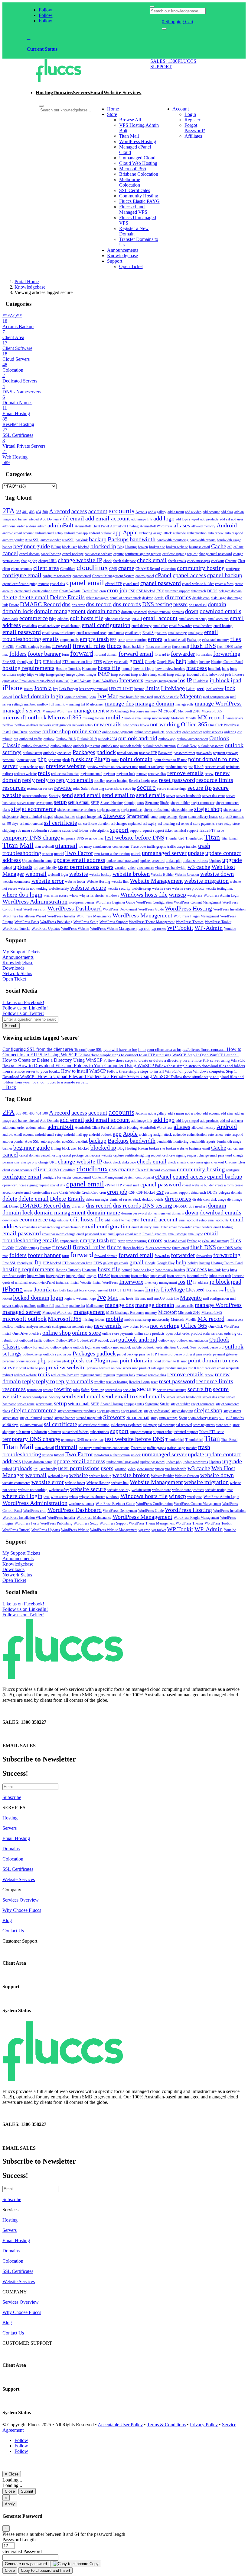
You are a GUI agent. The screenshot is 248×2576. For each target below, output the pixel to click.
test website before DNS (134, 837)
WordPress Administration (35, 901)
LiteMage (173, 688)
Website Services (122, 93)
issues (28, 689)
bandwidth (143, 539)
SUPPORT (161, 67)
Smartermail (138, 816)
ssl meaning (166, 824)
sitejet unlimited (31, 817)
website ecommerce (16, 882)
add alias (227, 512)
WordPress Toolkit (218, 922)
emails (51, 639)
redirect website (25, 774)
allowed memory (203, 526)
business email (199, 547)
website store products (188, 888)
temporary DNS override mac (82, 838)
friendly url (25, 662)
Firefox (46, 647)
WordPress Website (75, 929)
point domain (136, 759)
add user (237, 519)
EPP (113, 640)
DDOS (212, 591)
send (67, 795)
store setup (224, 824)
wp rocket (159, 929)
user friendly (48, 868)
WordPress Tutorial (16, 929)
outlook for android (35, 746)
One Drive (20, 732)
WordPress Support (114, 922)
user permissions (79, 867)
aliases (182, 525)
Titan (212, 837)
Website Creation (187, 875)
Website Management (156, 881)
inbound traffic (197, 674)
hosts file (109, 668)
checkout (217, 561)
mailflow (62, 704)
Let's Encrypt (69, 689)
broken (143, 547)
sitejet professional (157, 810)
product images (176, 767)
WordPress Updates (46, 929)
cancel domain (29, 554)
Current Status (42, 49)
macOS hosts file (166, 697)
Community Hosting (139, 196)
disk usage (218, 598)
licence (139, 689)
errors (155, 639)
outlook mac (110, 746)
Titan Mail (129, 136)
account (98, 511)
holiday (193, 662)
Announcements (123, 250)
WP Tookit (180, 928)
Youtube (230, 929)
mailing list (77, 704)
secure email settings (172, 789)
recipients (233, 767)
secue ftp (129, 789)
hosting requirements (28, 668)
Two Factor (79, 853)
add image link (142, 519)
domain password (134, 612)
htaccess (197, 668)
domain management (60, 611)
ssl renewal (184, 824)
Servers (82, 93)
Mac (113, 696)
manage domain (155, 703)
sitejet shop (208, 809)
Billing (56, 547)
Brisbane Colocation (139, 174)
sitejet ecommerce (34, 809)
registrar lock (126, 774)
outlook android (138, 738)
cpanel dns (57, 584)
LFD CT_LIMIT (121, 689)
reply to (46, 780)
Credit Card (90, 591)
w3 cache (199, 867)
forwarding (227, 654)
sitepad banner (65, 817)
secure (146, 787)
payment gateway (225, 753)
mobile (114, 717)
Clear (241, 561)
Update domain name (37, 861)
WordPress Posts (27, 922)
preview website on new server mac (112, 767)
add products (209, 519)
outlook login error (87, 746)
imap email (158, 674)
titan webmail (44, 846)
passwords (204, 753)
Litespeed (195, 688)
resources (14, 788)
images (91, 674)
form (65, 654)
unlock (136, 854)
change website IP (80, 560)
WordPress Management (142, 915)
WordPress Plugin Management (196, 916)
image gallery (55, 674)
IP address (201, 681)
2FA (8, 511)
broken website (177, 547)
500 (45, 512)
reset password (177, 780)
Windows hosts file (144, 894)
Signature (152, 803)
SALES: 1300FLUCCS (173, 61)
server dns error (214, 796)
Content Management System (113, 576)
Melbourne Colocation (130, 182)
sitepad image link (89, 817)
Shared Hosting (112, 803)
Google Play (166, 662)
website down (217, 874)
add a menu (176, 512)
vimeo (160, 868)
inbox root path (220, 674)
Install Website (81, 681)
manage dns (119, 703)
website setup (141, 888)
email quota (116, 633)
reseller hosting (117, 781)
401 (25, 512)
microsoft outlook (24, 717)
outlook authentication (192, 739)
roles (76, 789)
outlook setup (32, 753)
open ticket (173, 732)
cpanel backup (225, 575)
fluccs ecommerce (158, 647)
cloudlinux (92, 568)
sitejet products (132, 810)
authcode (179, 533)
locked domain (31, 696)
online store (86, 731)
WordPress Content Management (197, 902)
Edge (53, 619)
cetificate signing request (180, 554)
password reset (184, 753)
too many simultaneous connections (104, 846)
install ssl (63, 681)
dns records (127, 604)
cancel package (73, 554)
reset (154, 781)
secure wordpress (35, 796)
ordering (230, 732)
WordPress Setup (86, 922)
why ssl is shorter (92, 895)
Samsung (97, 789)
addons (31, 526)
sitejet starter (232, 810)
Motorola (178, 718)
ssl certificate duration (94, 824)
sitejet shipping (182, 810)
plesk (66, 760)
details (159, 598)
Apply (10, 2504)
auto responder (13, 540)
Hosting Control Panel (227, 662)
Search (11, 1026)
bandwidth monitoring (173, 540)
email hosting (223, 626)
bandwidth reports (203, 540)
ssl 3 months (235, 817)
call (230, 547)
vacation (121, 868)
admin (42, 526)
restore (48, 789)
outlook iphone (61, 746)
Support (115, 261)
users (107, 867)
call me (238, 547)
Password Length (19, 2540)
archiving (145, 533)
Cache (219, 546)
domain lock (18, 611)
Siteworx (114, 816)
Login (190, 114)
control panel (145, 576)
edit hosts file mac (117, 619)
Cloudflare (68, 569)
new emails (108, 724)
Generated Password (22, 2551)
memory (151, 711)
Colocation (13, 1859)
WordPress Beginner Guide (115, 902)
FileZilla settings (27, 647)
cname (126, 568)
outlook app (167, 739)
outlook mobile (131, 746)
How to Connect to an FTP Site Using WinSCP (122, 1052)
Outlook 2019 (87, 739)
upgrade (232, 860)
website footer (75, 882)
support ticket (163, 830)
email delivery (142, 626)
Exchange (194, 640)
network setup (82, 725)
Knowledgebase (122, 256)
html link (214, 669)
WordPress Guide (151, 909)
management (89, 710)
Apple (130, 532)
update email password (123, 861)
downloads (10, 619)
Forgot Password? (195, 128)
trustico (48, 854)
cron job (117, 590)
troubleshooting (22, 853)
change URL (47, 561)
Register (192, 120)
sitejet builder (180, 803)
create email (23, 591)
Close (10, 2491)
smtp (154, 817)
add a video (193, 512)
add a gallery (157, 512)
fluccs (114, 646)
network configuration (55, 725)
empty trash (94, 639)
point (115, 760)
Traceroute (138, 846)
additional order (14, 526)
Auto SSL (32, 540)
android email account (18, 533)
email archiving (49, 626)
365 (18, 512)
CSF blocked (146, 591)
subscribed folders (75, 830)
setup (60, 802)
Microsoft (167, 711)
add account (211, 512)
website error (48, 881)
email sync (195, 633)
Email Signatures (155, 633)
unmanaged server (164, 853)
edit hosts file (87, 618)
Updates (215, 861)
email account (160, 618)
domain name (103, 611)
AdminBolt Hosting (124, 526)
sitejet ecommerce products (77, 810)
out (16, 739)
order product (192, 732)
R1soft (199, 767)
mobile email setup (138, 718)
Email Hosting (16, 1838)
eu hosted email (175, 640)
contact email (82, 576)
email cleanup (71, 626)
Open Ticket (131, 266)
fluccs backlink (134, 647)
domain (217, 604)
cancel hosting (51, 554)
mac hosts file (129, 697)
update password (152, 861)
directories (178, 597)
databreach (198, 591)
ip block (220, 680)
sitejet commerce (203, 803)
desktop (148, 598)
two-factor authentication (112, 854)
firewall (62, 646)
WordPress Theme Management (152, 922)
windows (113, 895)
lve (102, 696)
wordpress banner (82, 902)
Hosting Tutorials (68, 669)
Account (181, 109)
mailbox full (46, 704)
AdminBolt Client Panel (92, 526)
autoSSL (68, 540)
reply (28, 780)
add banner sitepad (25, 519)
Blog (7, 1920)
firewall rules (89, 646)
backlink (82, 540)
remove (142, 774)
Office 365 (194, 724)
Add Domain (49, 519)
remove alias (157, 774)
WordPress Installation (229, 909)
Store (112, 114)
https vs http (36, 674)
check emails (177, 561)
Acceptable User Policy (120, 2425)
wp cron (144, 929)
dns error (78, 605)
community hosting (201, 568)
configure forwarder (57, 576)
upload (7, 868)
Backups (118, 539)
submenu (55, 830)
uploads (23, 867)
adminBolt (60, 525)
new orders (131, 725)
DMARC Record (40, 604)
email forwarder (180, 626)
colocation (168, 569)
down (192, 611)
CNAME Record (148, 569)
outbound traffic (31, 739)
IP (189, 680)
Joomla (43, 688)
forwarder (183, 654)
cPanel (163, 575)
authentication (197, 533)
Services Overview (21, 1900)
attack (168, 533)
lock (230, 688)
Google (150, 662)
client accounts (22, 569)
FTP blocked (52, 662)
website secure (88, 888)
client (6, 569)
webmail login (58, 875)
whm (47, 896)
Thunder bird (175, 838)
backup (98, 539)
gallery (108, 662)
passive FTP (148, 753)
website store (162, 888)
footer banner (44, 654)
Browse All (130, 120)
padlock (106, 752)
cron (103, 591)
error (121, 640)
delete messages (97, 598)
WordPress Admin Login (221, 895)
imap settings (176, 674)
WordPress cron (35, 909)
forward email (136, 654)
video (132, 868)
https (225, 669)
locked (7, 697)
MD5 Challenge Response (125, 711)
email (137, 618)
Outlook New (187, 746)
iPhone (13, 688)
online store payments (118, 732)
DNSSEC (180, 605)
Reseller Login (139, 781)
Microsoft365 (65, 717)
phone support (26, 760)
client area (46, 568)
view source (145, 868)
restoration (34, 789)
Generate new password (26, 2564)
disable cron (201, 598)
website (79, 874)
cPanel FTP (114, 584)
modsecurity (161, 718)
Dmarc (14, 605)
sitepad (48, 817)
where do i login (22, 894)
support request (141, 830)
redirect (8, 774)
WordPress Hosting (138, 141)
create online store (45, 591)
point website (28, 767)
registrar (109, 774)
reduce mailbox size (65, 774)
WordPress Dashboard (75, 908)
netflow (8, 725)
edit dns (63, 619)
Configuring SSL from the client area (114, 1049)
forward (82, 653)
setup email (79, 802)
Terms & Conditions (166, 2425)
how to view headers (170, 669)
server (171, 796)
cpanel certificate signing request (26, 584)
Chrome (231, 561)
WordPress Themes (190, 922)
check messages (199, 561)
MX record (211, 717)
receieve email (215, 767)
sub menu (23, 830)
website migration (206, 881)
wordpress (195, 895)
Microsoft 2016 (189, 711)
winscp (177, 894)
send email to (118, 795)
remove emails (185, 773)
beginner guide (32, 546)
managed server (22, 710)
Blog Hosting (127, 547)
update (196, 853)
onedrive (35, 732)
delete (10, 597)
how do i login (144, 669)
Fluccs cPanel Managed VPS (133, 209)
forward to (162, 654)
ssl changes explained (126, 824)
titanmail (66, 846)
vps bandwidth (176, 868)
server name (26, 803)
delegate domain (230, 591)
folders (18, 654)
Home (113, 109)
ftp (38, 661)
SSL (222, 817)
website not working (33, 888)
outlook (49, 739)
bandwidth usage (229, 540)
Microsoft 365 (133, 169)
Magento (191, 696)
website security (119, 888)
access (79, 511)
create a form (224, 584)
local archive (215, 689)
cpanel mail (131, 584)
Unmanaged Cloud (137, 158)
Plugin (102, 759)
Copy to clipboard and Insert (46, 2570)
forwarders (204, 654)
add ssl (225, 519)
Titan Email (229, 838)
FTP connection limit (77, 662)
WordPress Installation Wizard (24, 916)
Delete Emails (67, 597)
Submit (27, 2491)
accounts (121, 511)
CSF (132, 591)
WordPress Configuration (154, 902)
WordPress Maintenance (94, 916)
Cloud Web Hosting (138, 163)
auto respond (234, 533)
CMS (113, 569)
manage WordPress (218, 703)
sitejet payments (108, 810)
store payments (204, 824)
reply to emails (75, 780)
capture (119, 554)
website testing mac (219, 888)
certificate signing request (143, 554)
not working (165, 724)
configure (233, 569)
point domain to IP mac (170, 760)
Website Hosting (98, 882)
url (36, 868)
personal (8, 760)
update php (174, 861)
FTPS (98, 662)
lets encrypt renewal (93, 689)
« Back (9, 1087)
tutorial (59, 854)
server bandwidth (189, 796)
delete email (34, 597)
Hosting (44, 93)
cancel (10, 553)
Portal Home (27, 282)
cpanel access (189, 575)
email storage (177, 633)
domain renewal (159, 612)
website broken (131, 874)
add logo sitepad (187, 519)
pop (42, 767)
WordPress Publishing (56, 922)
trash (204, 846)
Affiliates (193, 136)
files (236, 639)
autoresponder (51, 540)
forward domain (106, 654)
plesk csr (82, 759)
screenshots (114, 789)
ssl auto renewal (31, 824)
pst (191, 767)
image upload (76, 674)
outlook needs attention (159, 746)
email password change (59, 633)
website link (120, 882)
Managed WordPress (57, 711)
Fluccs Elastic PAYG (139, 201)
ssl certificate (60, 823)
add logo (164, 518)
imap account (120, 674)
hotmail (127, 669)
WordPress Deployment (120, 909)
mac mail (147, 697)
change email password (215, 554)
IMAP (104, 674)
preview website (66, 766)
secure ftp (200, 788)
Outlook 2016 (66, 739)
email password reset (91, 633)
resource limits (215, 780)
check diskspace (124, 561)
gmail (137, 661)
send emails (151, 795)
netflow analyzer (26, 725)
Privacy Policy (204, 2425)
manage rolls (184, 704)
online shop (57, 731)
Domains (63, 93)
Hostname (89, 669)
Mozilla (191, 718)
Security (55, 796)
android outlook (100, 533)
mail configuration (216, 697)
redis (44, 773)
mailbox (30, 704)
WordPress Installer (61, 916)
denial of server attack (125, 598)
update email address (79, 860)
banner (7, 547)
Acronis (141, 512)
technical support (186, 830)
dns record (99, 604)
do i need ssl (198, 605)
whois (74, 895)
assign (158, 533)
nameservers (235, 718)
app (117, 532)
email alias (29, 626)
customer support (177, 591)
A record (60, 511)
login (57, 696)
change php (29, 561)
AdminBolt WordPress (156, 526)
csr (160, 590)
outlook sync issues (57, 753)
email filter (160, 626)
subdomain (39, 830)
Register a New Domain (134, 231)
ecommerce (34, 618)
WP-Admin (209, 928)
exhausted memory (215, 640)
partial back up (127, 753)
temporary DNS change (31, 837)
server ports (44, 803)
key (55, 689)
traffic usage (176, 846)
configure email (22, 575)
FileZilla (8, 647)
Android (227, 525)
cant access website (98, 554)
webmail (36, 874)
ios (182, 680)
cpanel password (161, 583)
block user (69, 547)
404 (38, 512)
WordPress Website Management (114, 929)
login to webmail (76, 697)
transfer (191, 846)
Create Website (70, 591)
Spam (183, 817)
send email (87, 795)
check (108, 561)
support (119, 830)
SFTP (95, 803)
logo (93, 697)
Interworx (131, 680)
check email (152, 560)
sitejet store (10, 817)
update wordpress (195, 861)
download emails (220, 611)
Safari (85, 789)
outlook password (211, 746)
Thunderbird (194, 838)
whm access (59, 895)
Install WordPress (105, 681)
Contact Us (13, 1931)
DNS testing (157, 604)
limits (152, 688)
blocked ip (103, 546)
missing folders (94, 718)
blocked (84, 547)
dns (66, 604)
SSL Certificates (135, 190)
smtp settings (168, 817)
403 (32, 512)
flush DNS (203, 646)
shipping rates (134, 803)
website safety (59, 888)
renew (209, 774)
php (42, 759)
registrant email (91, 774)
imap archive (140, 674)
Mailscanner (95, 704)
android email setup (49, 533)
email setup (133, 633)
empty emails (69, 640)
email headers (203, 626)
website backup (100, 875)
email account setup (193, 619)
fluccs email (181, 647)
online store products (150, 732)
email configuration (106, 625)
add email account (108, 518)
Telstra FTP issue (211, 830)
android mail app (76, 533)
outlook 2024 (108, 739)
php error (54, 760)
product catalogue (152, 767)
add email (72, 518)
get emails (121, 662)
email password (22, 632)
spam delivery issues (203, 817)
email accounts (218, 619)
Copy (93, 2564)
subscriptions (99, 830)
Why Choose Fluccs (22, 1910)
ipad (236, 680)
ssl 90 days (10, 824)
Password (165, 753)
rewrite (63, 788)
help (181, 661)
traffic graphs (157, 846)
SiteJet (165, 803)
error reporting (136, 640)
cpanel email (85, 583)
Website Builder (162, 875)
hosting (205, 662)
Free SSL (9, 662)
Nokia (144, 725)
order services (213, 732)
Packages (84, 752)
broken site (157, 547)
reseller (100, 781)
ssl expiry (150, 824)
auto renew (216, 533)
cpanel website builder (198, 584)
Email (97, 93)
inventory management (161, 681)
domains (178, 612)
